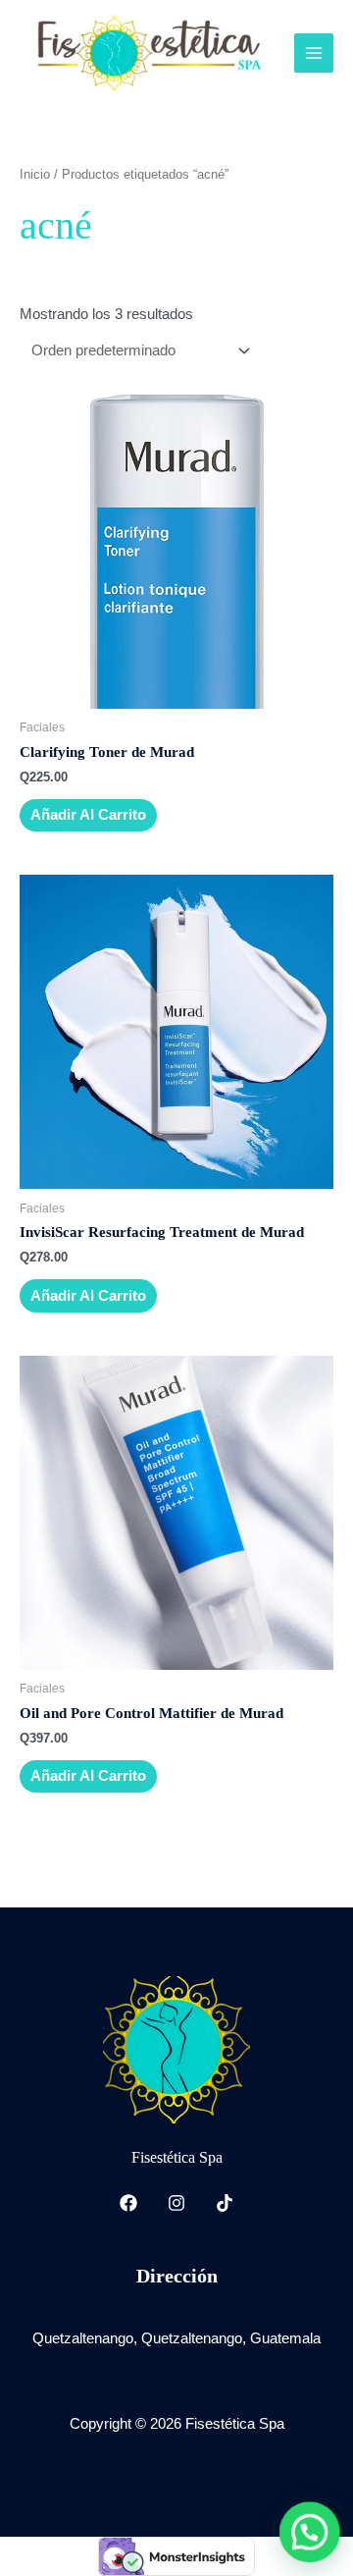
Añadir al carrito (88, 815)
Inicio (35, 174)
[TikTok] (225, 2203)
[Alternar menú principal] (314, 53)
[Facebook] (128, 2203)
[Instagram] (176, 2203)
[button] (310, 2533)
